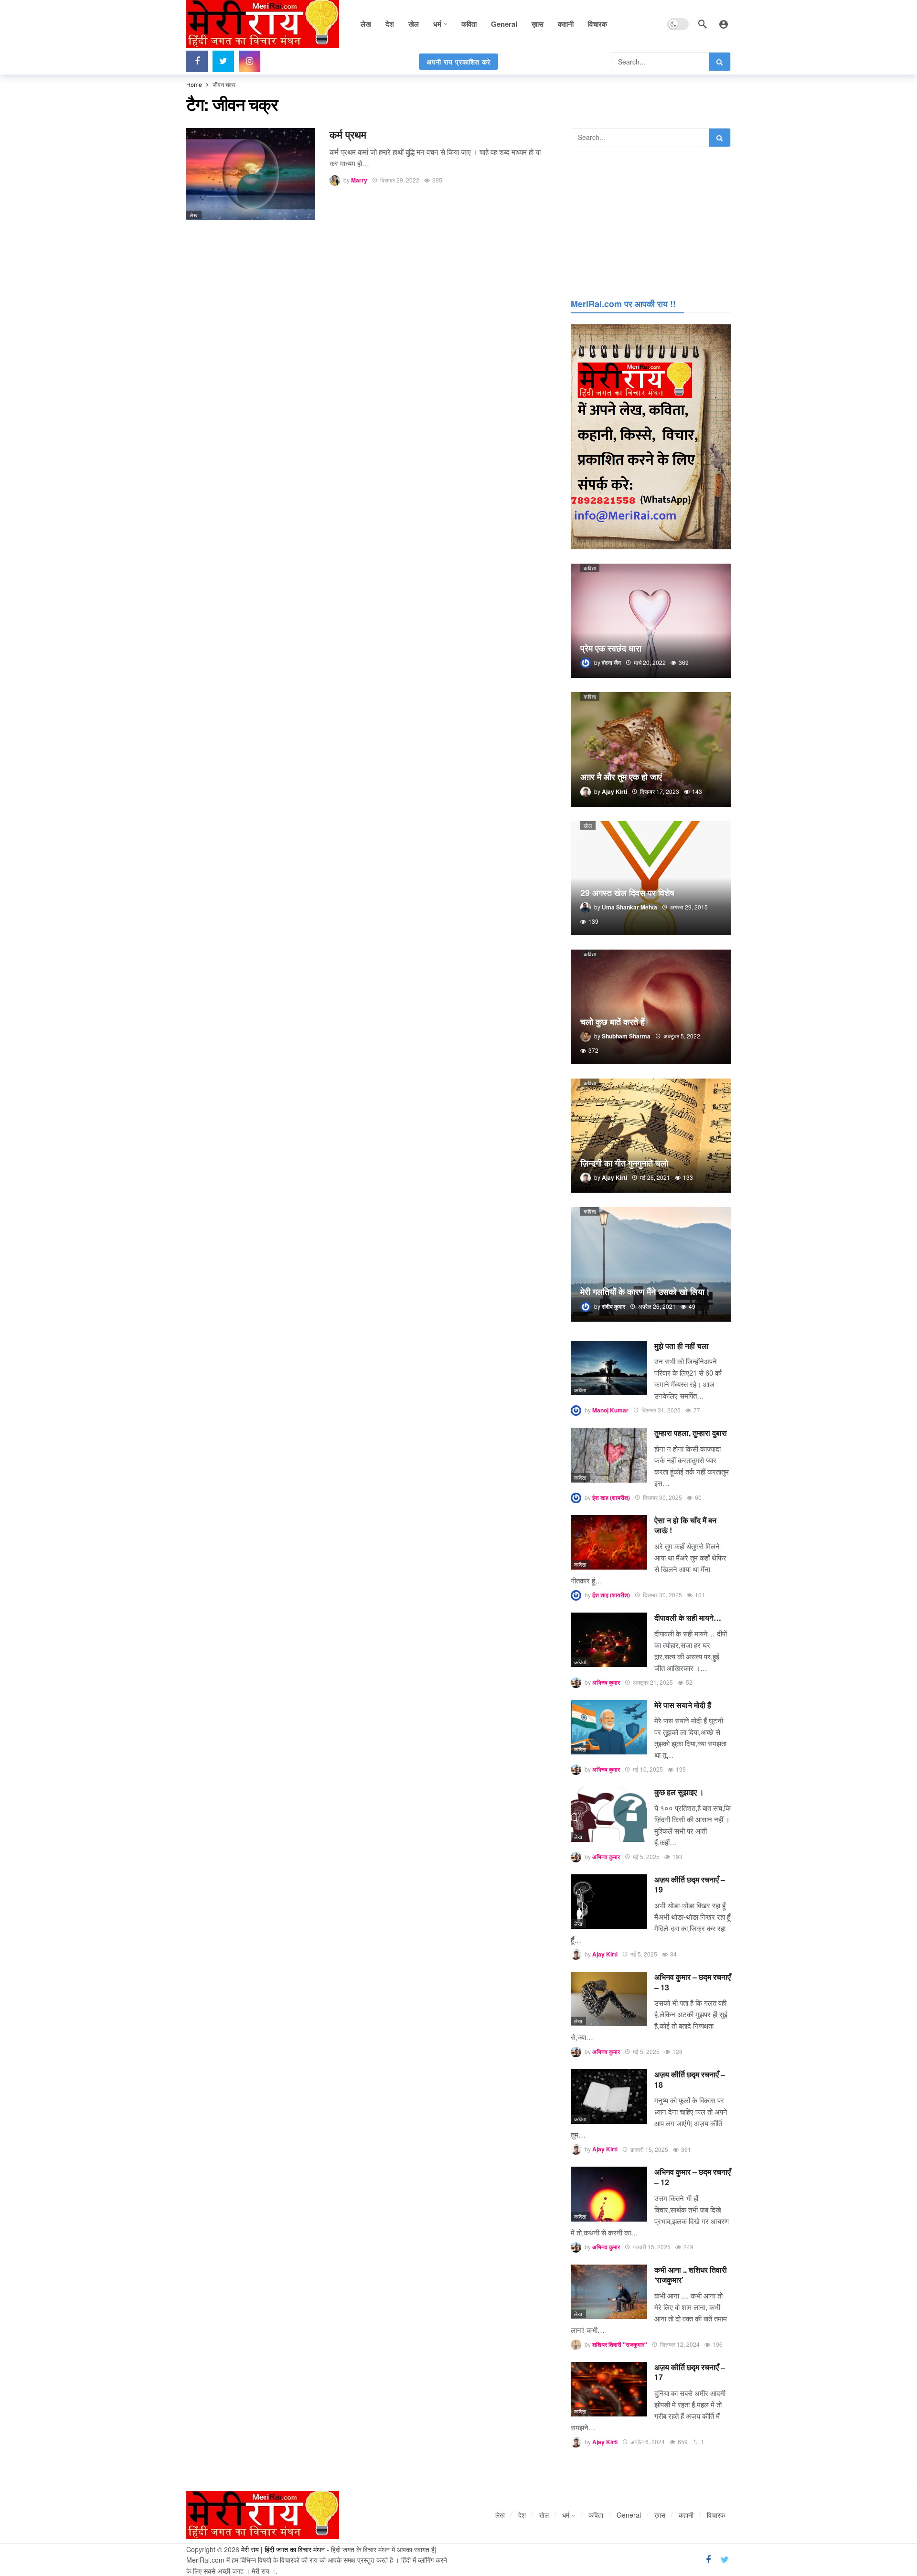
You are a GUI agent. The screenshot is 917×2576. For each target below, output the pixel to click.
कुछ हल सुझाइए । (679, 1792)
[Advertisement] (651, 221)
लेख (194, 215)
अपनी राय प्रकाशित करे (458, 62)
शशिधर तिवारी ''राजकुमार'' (620, 2344)
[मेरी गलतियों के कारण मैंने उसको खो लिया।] (651, 1264)
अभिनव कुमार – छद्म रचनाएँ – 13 (693, 1982)
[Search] (703, 24)
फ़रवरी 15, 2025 (649, 2149)
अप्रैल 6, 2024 (648, 2442)
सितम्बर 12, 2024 (680, 2344)
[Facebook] (197, 61)
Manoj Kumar (610, 1410)
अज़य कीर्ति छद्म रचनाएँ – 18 (690, 2079)
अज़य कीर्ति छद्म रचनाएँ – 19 (690, 1885)
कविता (590, 568)
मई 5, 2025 (646, 1856)
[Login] (724, 24)
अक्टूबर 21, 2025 (653, 1682)
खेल (588, 825)
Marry (359, 180)
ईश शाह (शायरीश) (611, 1497)
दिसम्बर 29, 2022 (400, 180)
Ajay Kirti (605, 1954)
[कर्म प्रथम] (251, 174)
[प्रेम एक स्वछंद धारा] (651, 621)
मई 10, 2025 (648, 1769)
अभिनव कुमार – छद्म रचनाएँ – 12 (693, 2177)
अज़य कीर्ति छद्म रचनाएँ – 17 (690, 2372)
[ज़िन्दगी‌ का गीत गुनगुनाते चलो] (651, 1136)
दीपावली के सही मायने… (688, 1618)
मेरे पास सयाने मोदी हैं (683, 1705)
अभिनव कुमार (606, 1682)
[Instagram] (250, 61)
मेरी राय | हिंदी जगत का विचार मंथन (283, 2549)
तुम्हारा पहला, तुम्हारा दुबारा (691, 1433)
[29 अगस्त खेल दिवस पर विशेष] (651, 878)
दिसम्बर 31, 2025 (661, 1410)
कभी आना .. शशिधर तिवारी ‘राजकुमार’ (691, 2275)
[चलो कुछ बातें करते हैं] (651, 1007)
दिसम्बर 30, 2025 (662, 1497)
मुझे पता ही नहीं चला (682, 1346)
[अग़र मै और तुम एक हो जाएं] (651, 749)
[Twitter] (223, 61)
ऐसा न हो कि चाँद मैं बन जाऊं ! (685, 1525)
